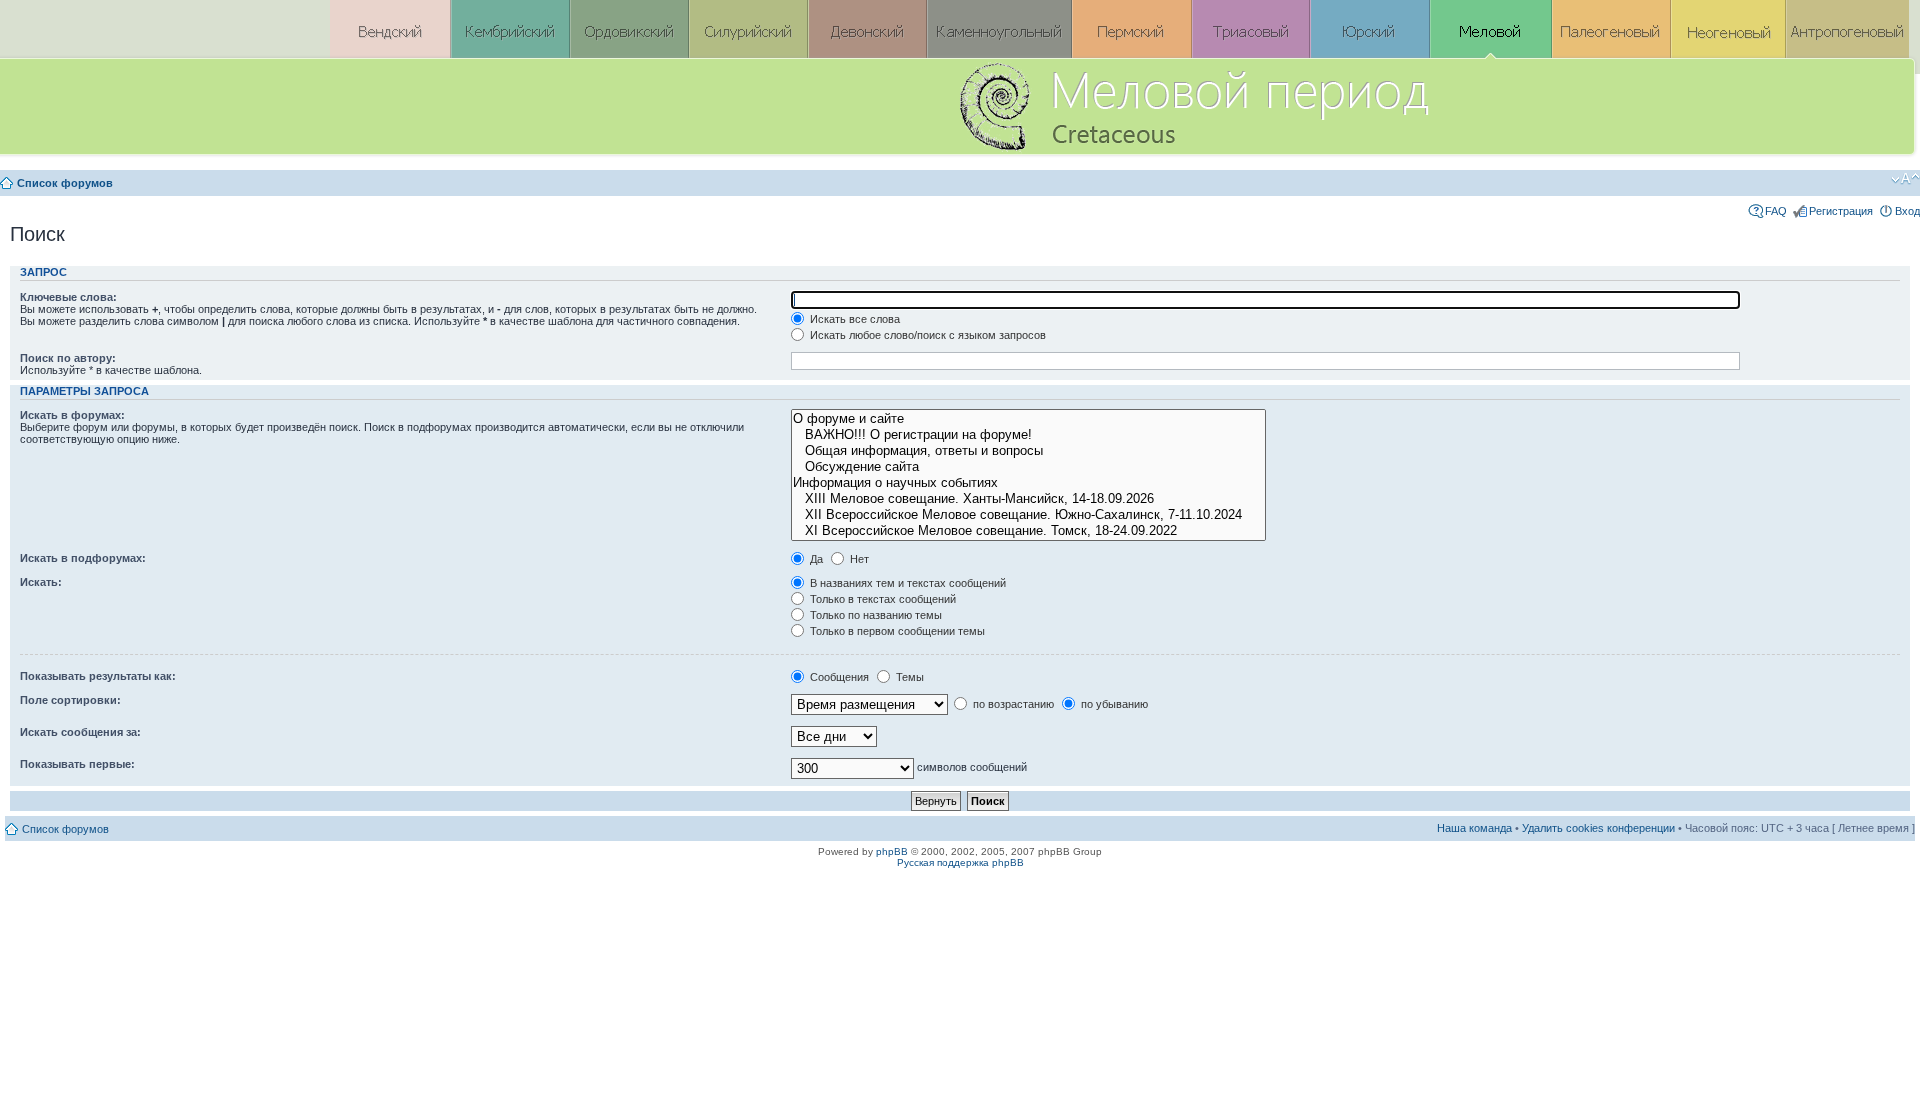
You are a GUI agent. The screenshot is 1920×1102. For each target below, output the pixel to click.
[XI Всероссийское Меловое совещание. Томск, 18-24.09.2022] (1028, 531)
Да (815, 559)
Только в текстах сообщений (881, 599)
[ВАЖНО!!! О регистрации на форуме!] (1028, 435)
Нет (858, 559)
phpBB (892, 851)
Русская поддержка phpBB (960, 862)
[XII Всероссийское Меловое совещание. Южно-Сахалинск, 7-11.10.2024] (1028, 515)
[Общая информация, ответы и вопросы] (1028, 451)
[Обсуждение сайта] (1028, 467)
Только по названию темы (874, 615)
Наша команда (1474, 828)
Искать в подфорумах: (83, 558)
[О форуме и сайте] (1028, 419)
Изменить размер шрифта (1905, 179)
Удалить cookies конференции (1598, 828)
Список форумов (65, 183)
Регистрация (1841, 211)
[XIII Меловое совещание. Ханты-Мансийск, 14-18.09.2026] (1028, 499)
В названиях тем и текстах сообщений (906, 583)
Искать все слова (853, 319)
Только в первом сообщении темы (896, 631)
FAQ (1776, 211)
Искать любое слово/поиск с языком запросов (926, 335)
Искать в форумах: (72, 415)
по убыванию (1113, 704)
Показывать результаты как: (98, 676)
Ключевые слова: (68, 297)
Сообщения (838, 677)
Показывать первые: (77, 764)
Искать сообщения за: (80, 732)
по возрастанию (1012, 704)
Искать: (41, 582)
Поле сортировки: (70, 700)
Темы (908, 677)
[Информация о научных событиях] (1028, 483)
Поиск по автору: (68, 358)
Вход (1907, 211)
